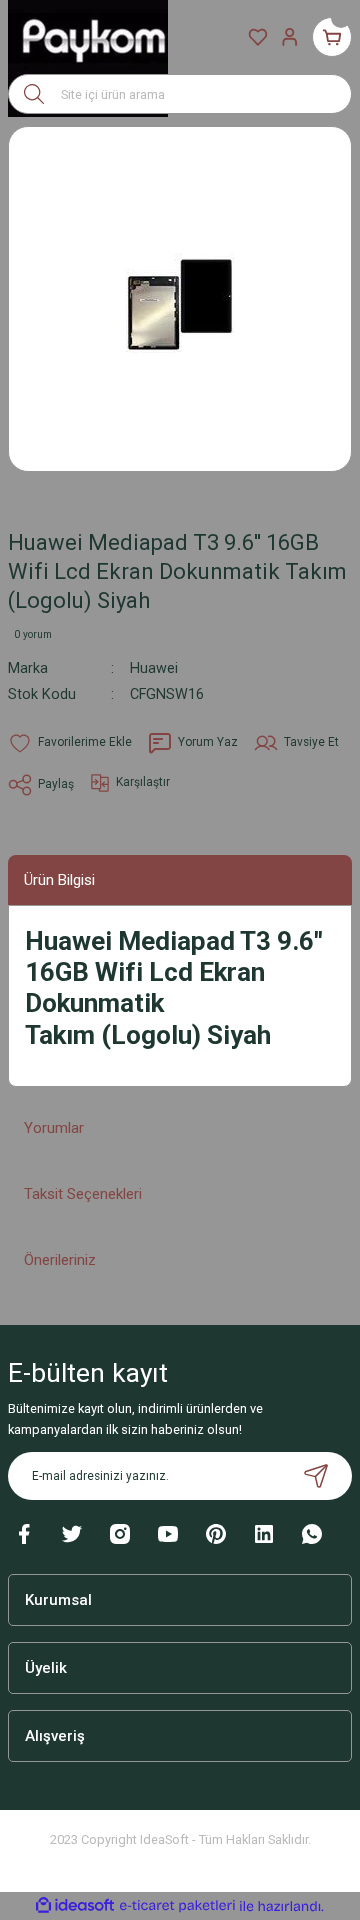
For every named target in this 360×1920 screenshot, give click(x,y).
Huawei (154, 668)
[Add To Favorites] (70, 743)
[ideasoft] (75, 1906)
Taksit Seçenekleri (83, 1194)
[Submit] (316, 1476)
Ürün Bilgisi (59, 880)
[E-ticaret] (177, 1906)
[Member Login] (290, 37)
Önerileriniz (60, 1260)
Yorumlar (54, 1128)
